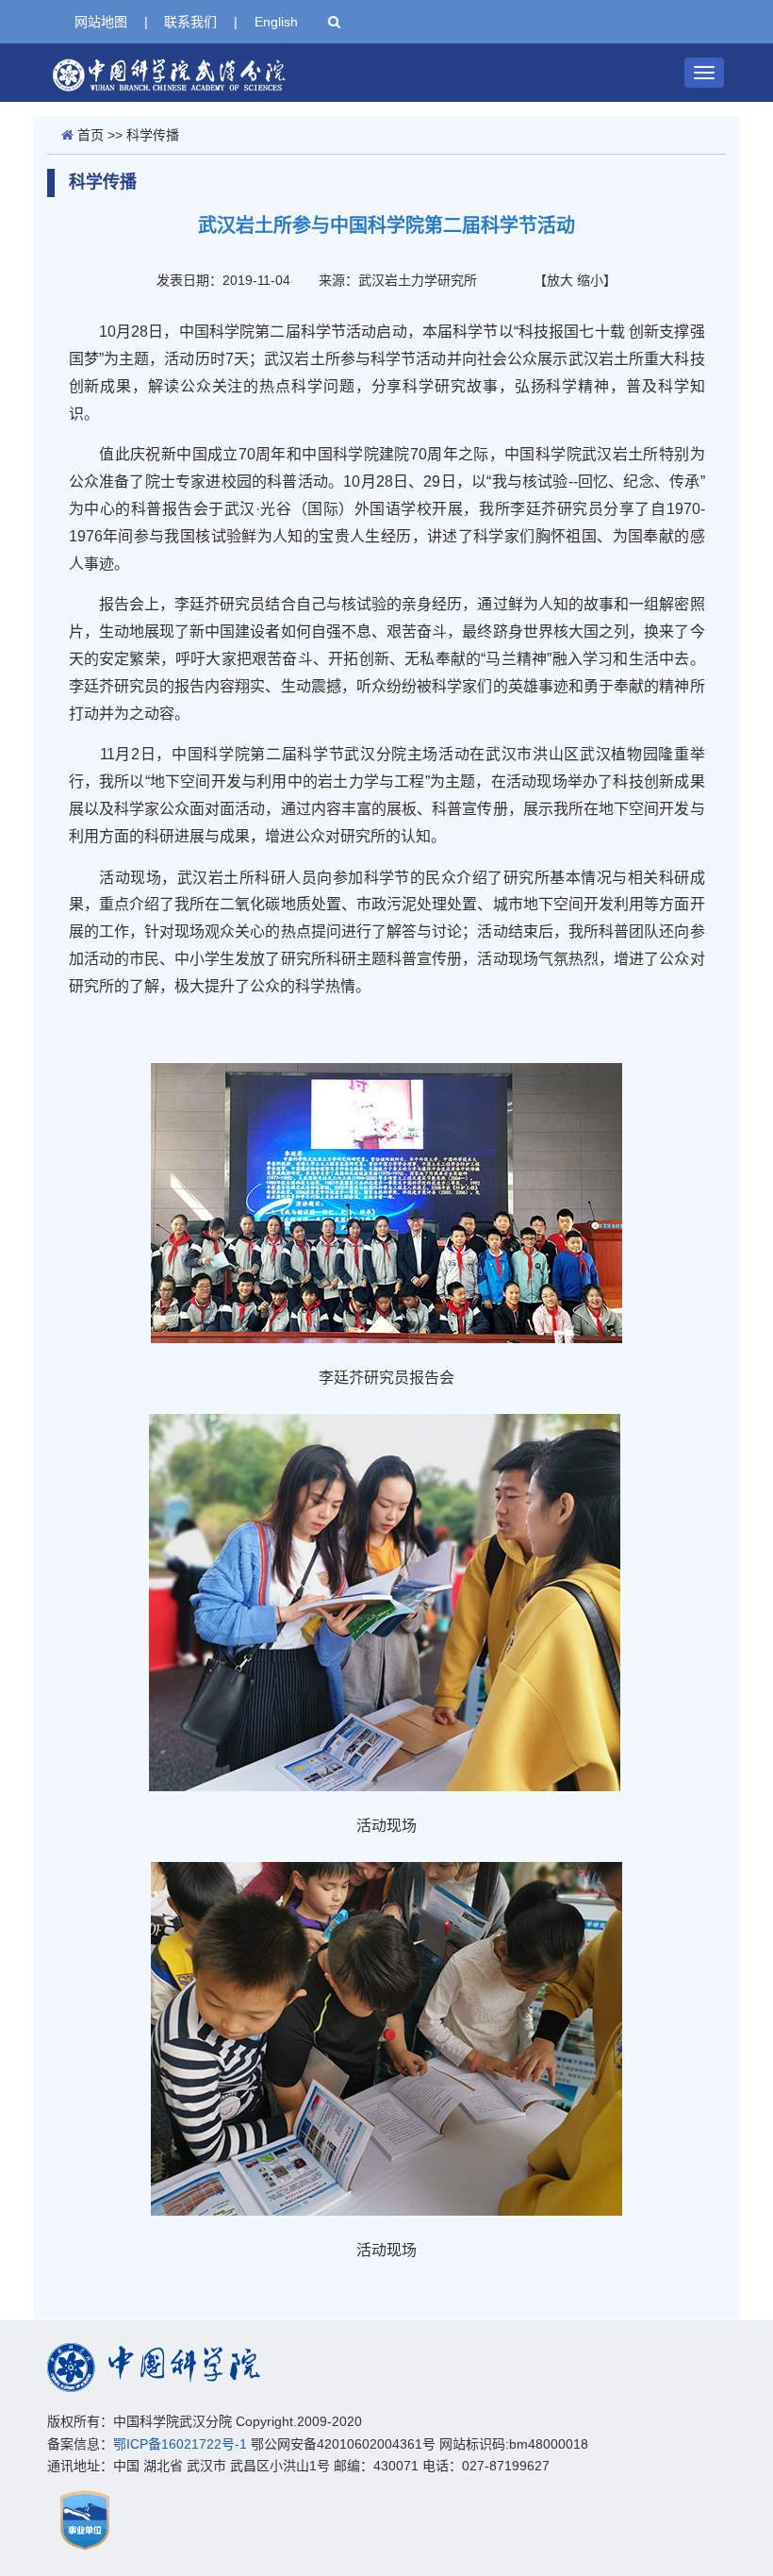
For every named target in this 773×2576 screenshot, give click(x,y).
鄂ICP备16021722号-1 (180, 2444)
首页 (90, 135)
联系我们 (190, 22)
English (276, 22)
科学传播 (153, 135)
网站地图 (101, 22)
